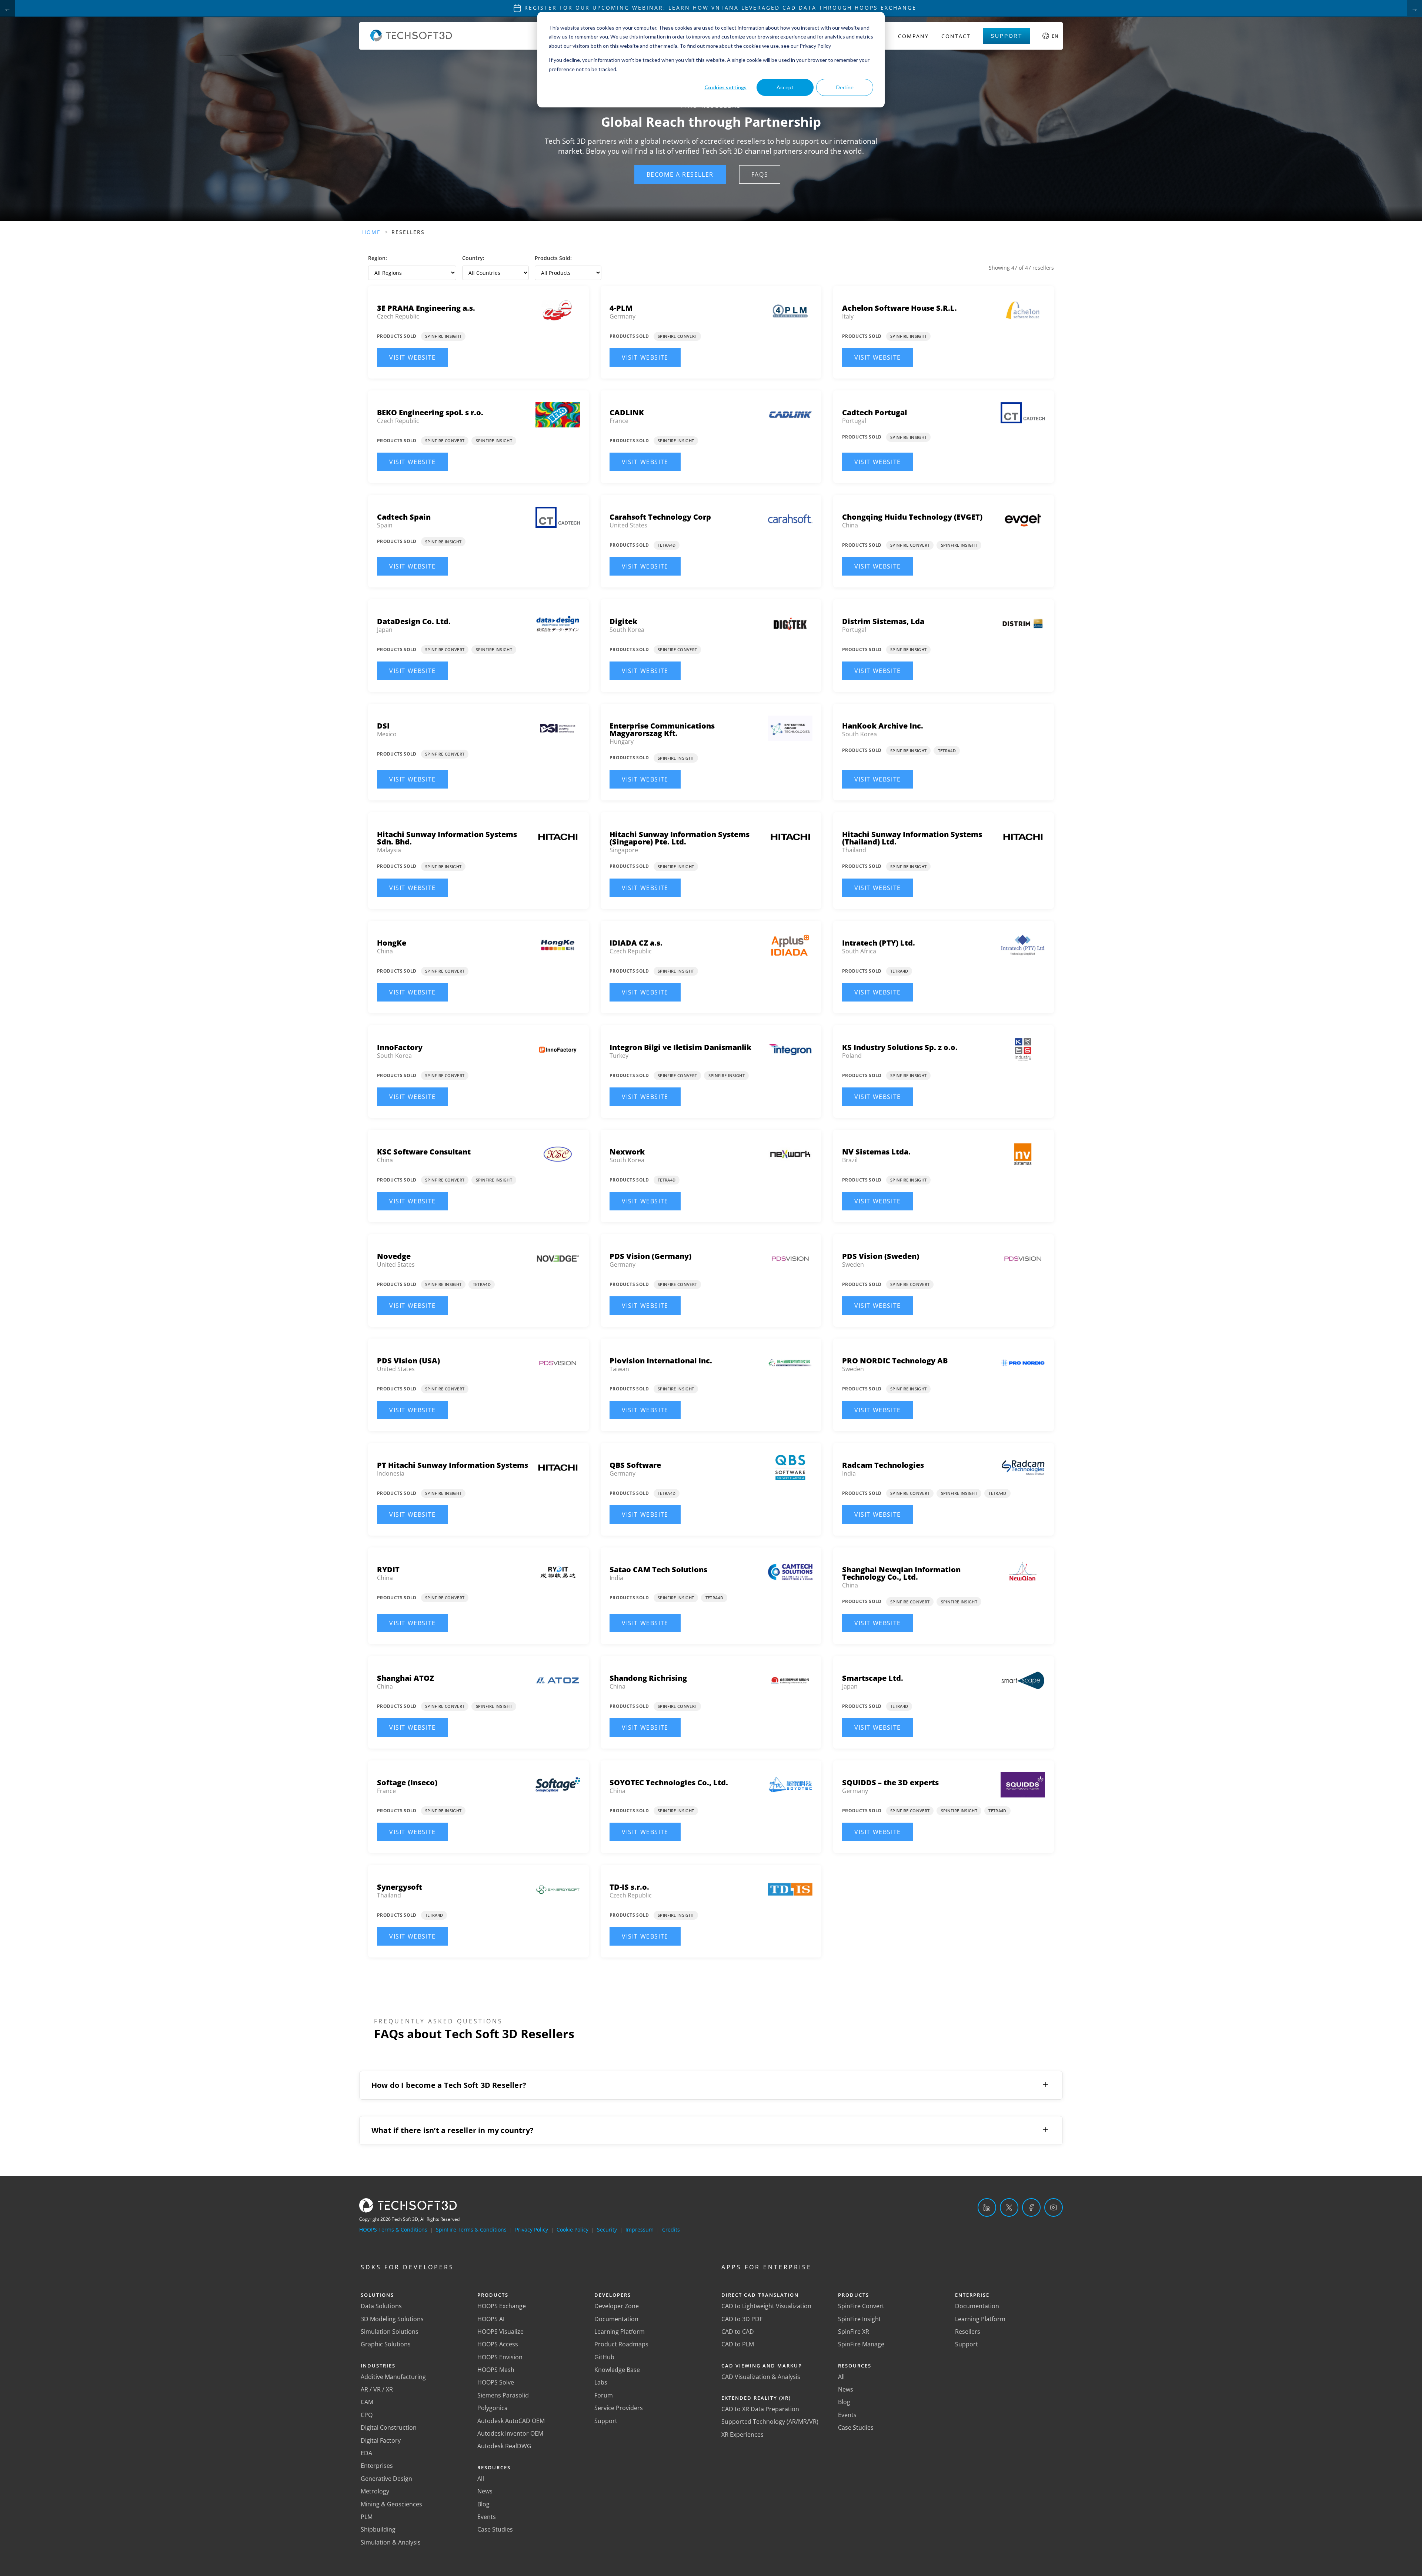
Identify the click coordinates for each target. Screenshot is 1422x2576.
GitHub (604, 2357)
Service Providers (619, 2408)
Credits (671, 2230)
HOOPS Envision (500, 2357)
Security (607, 2230)
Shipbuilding (378, 2529)
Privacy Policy (532, 2230)
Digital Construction (389, 2427)
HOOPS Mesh (496, 2370)
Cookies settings (725, 87)
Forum (604, 2395)
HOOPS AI (491, 2319)
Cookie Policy (573, 2230)
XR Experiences (742, 2435)
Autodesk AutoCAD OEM (511, 2421)
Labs (601, 2382)
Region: (378, 258)
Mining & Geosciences (391, 2504)
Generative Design (386, 2479)
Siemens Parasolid (503, 2395)
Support (1007, 36)
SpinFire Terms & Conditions (471, 2230)
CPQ (367, 2415)
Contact (956, 36)
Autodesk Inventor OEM (510, 2433)
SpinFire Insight (859, 2319)
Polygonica (493, 2408)
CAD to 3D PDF (742, 2319)
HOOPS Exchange (502, 2306)
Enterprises (377, 2466)
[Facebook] (1031, 2207)
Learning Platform (620, 2332)
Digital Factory (381, 2440)
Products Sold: (553, 258)
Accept (785, 87)
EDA (366, 2453)
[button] (680, 174)
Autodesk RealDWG (504, 2446)
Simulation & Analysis (391, 2542)
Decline (845, 87)
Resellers (968, 2332)
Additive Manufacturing (393, 2377)
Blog (483, 2504)
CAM (367, 2402)
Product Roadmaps (621, 2344)
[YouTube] (1054, 2207)
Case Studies (495, 2529)
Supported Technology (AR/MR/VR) (770, 2422)
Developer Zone (617, 2306)
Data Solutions (381, 2306)
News (485, 2491)
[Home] (411, 39)
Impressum (640, 2230)
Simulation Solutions (390, 2332)
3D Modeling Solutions (392, 2319)
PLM (367, 2517)
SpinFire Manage (861, 2344)
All (481, 2479)
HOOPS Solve (496, 2382)
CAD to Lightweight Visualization (766, 2306)
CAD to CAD (738, 2332)
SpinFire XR (854, 2332)
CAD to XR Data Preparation (760, 2409)
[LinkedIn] (987, 2207)
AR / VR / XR (377, 2389)
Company (913, 36)
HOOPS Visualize (500, 2332)
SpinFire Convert (861, 2306)
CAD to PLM (738, 2344)
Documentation (616, 2319)
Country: (473, 258)
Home (371, 232)
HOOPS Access (498, 2344)
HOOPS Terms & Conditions (393, 2230)
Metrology (375, 2491)
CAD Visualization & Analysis (761, 2377)
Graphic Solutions (386, 2344)
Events (487, 2517)
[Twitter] (1009, 2207)
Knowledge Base (617, 2370)
